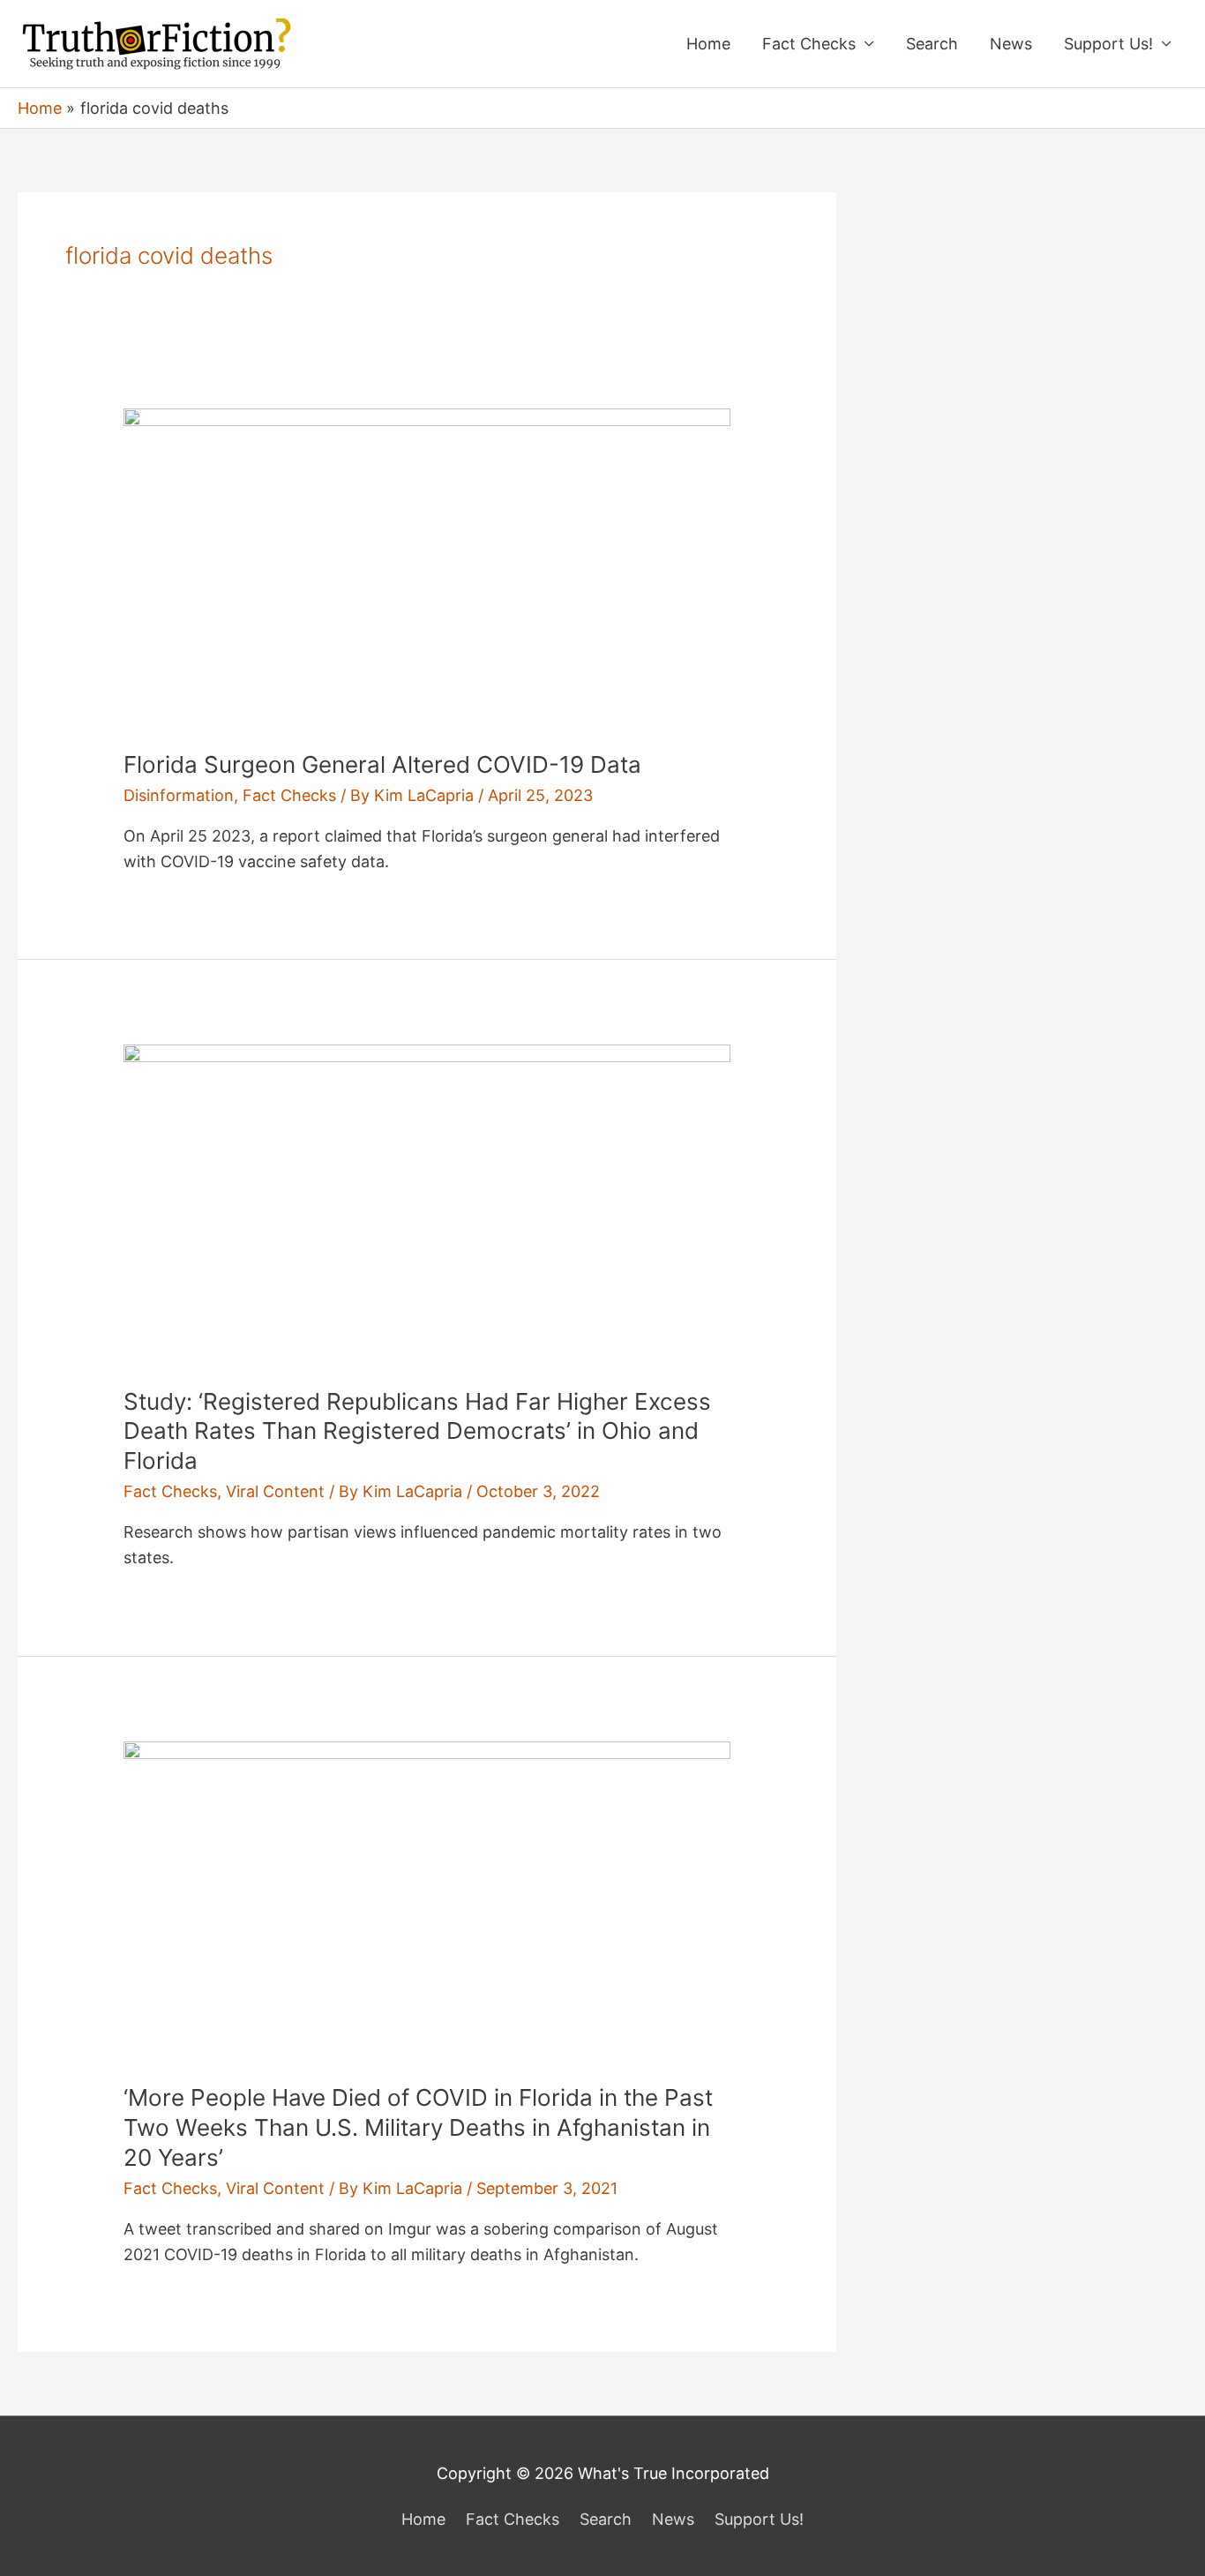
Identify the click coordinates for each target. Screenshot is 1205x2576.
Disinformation (179, 795)
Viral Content (275, 1491)
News (1011, 44)
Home (708, 44)
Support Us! (1108, 44)
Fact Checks (809, 44)
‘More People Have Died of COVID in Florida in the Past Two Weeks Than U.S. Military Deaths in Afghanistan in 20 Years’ (418, 2127)
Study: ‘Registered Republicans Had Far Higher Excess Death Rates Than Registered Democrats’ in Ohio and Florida (417, 1431)
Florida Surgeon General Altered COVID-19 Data (382, 764)
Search (932, 44)
